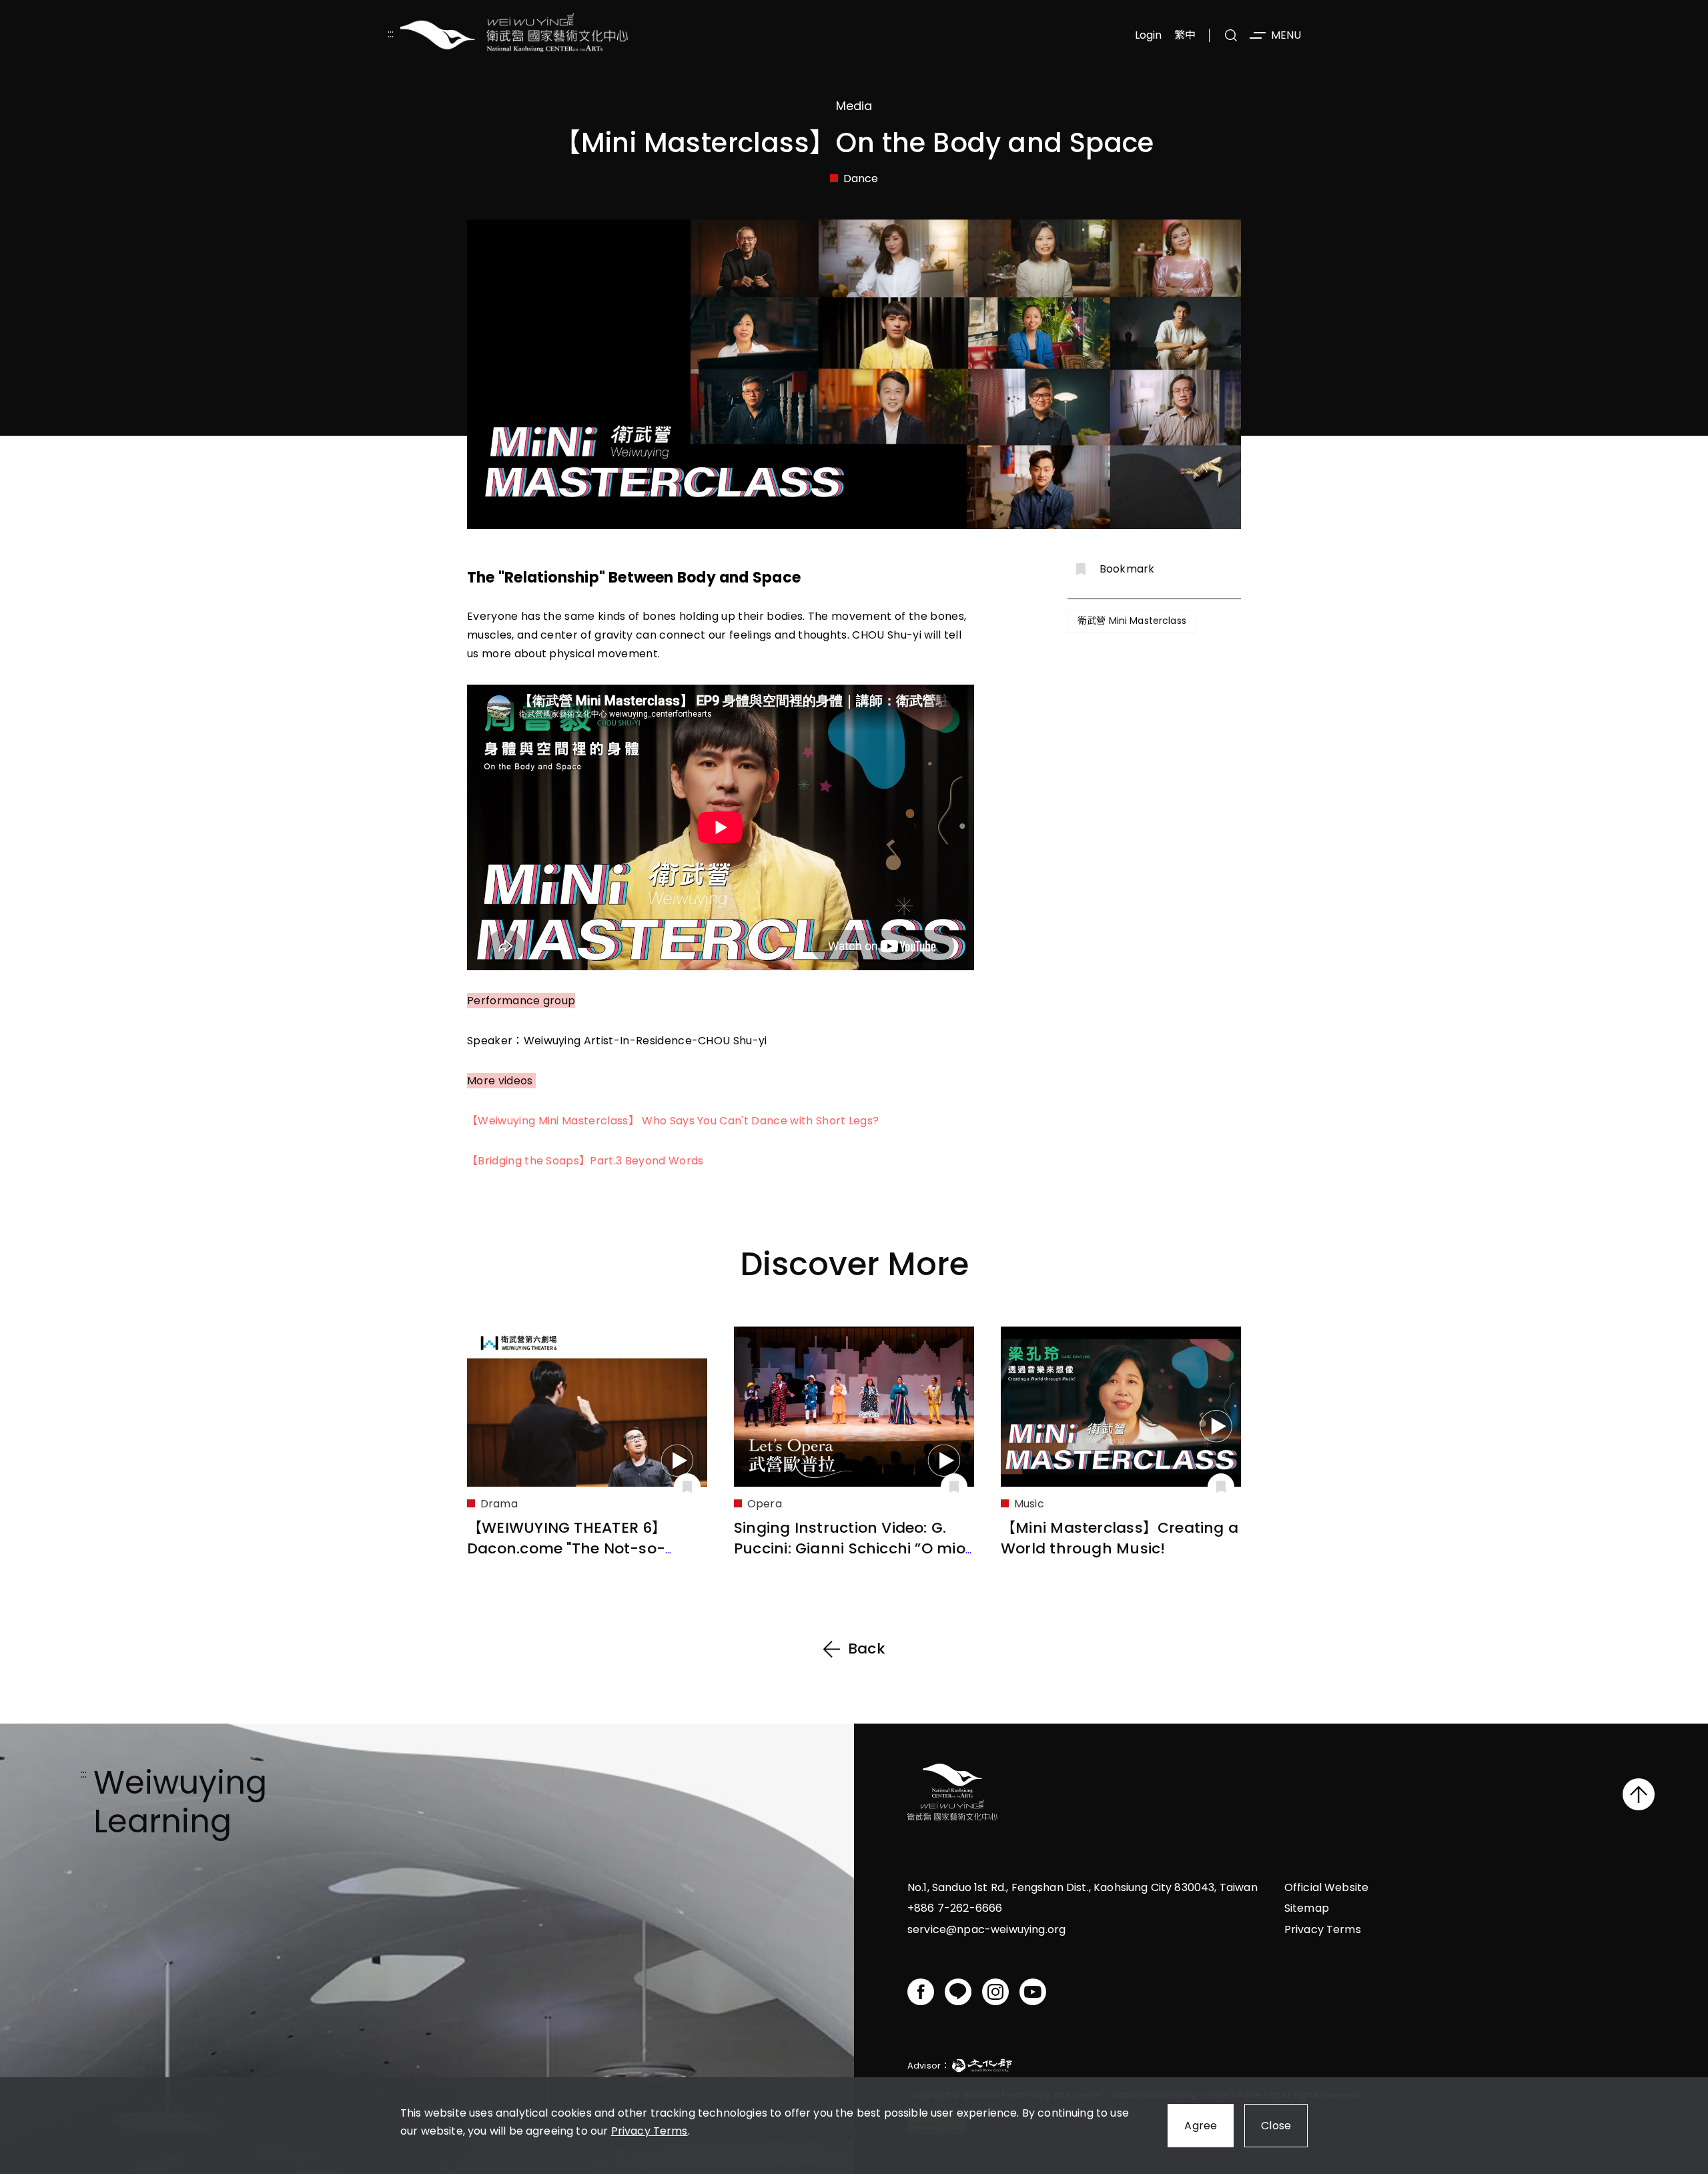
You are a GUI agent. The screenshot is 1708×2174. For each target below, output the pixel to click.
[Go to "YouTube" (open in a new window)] (1033, 1992)
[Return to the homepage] (952, 1794)
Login (1149, 35)
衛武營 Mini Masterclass (1132, 621)
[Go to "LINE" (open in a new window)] (958, 1992)
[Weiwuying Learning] (514, 35)
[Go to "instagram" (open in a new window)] (995, 1992)
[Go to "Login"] (687, 1487)
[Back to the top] (1639, 1794)
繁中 (1185, 35)
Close (1276, 2126)
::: (391, 35)
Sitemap (1307, 1908)
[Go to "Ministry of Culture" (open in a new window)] (982, 2068)
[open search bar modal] (1231, 35)
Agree (1201, 2126)
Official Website (1327, 1887)
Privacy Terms (650, 2131)
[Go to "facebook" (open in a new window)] (921, 1992)
